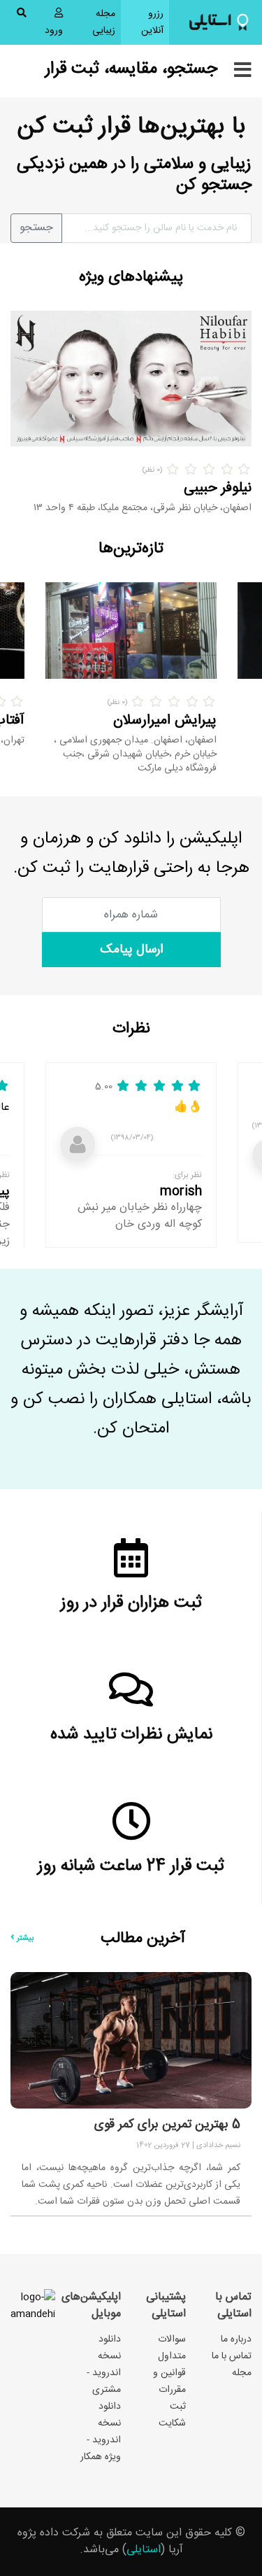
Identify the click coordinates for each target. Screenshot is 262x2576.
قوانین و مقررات (169, 2381)
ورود (54, 31)
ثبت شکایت (172, 2415)
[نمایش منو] (243, 71)
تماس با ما (232, 2356)
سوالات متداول (172, 2348)
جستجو (36, 228)
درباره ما (236, 2339)
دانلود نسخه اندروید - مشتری (104, 2365)
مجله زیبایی (104, 22)
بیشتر (24, 1938)
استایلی (144, 2550)
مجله (242, 2373)
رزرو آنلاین (142, 22)
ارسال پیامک (131, 950)
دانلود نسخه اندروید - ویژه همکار (101, 2432)
